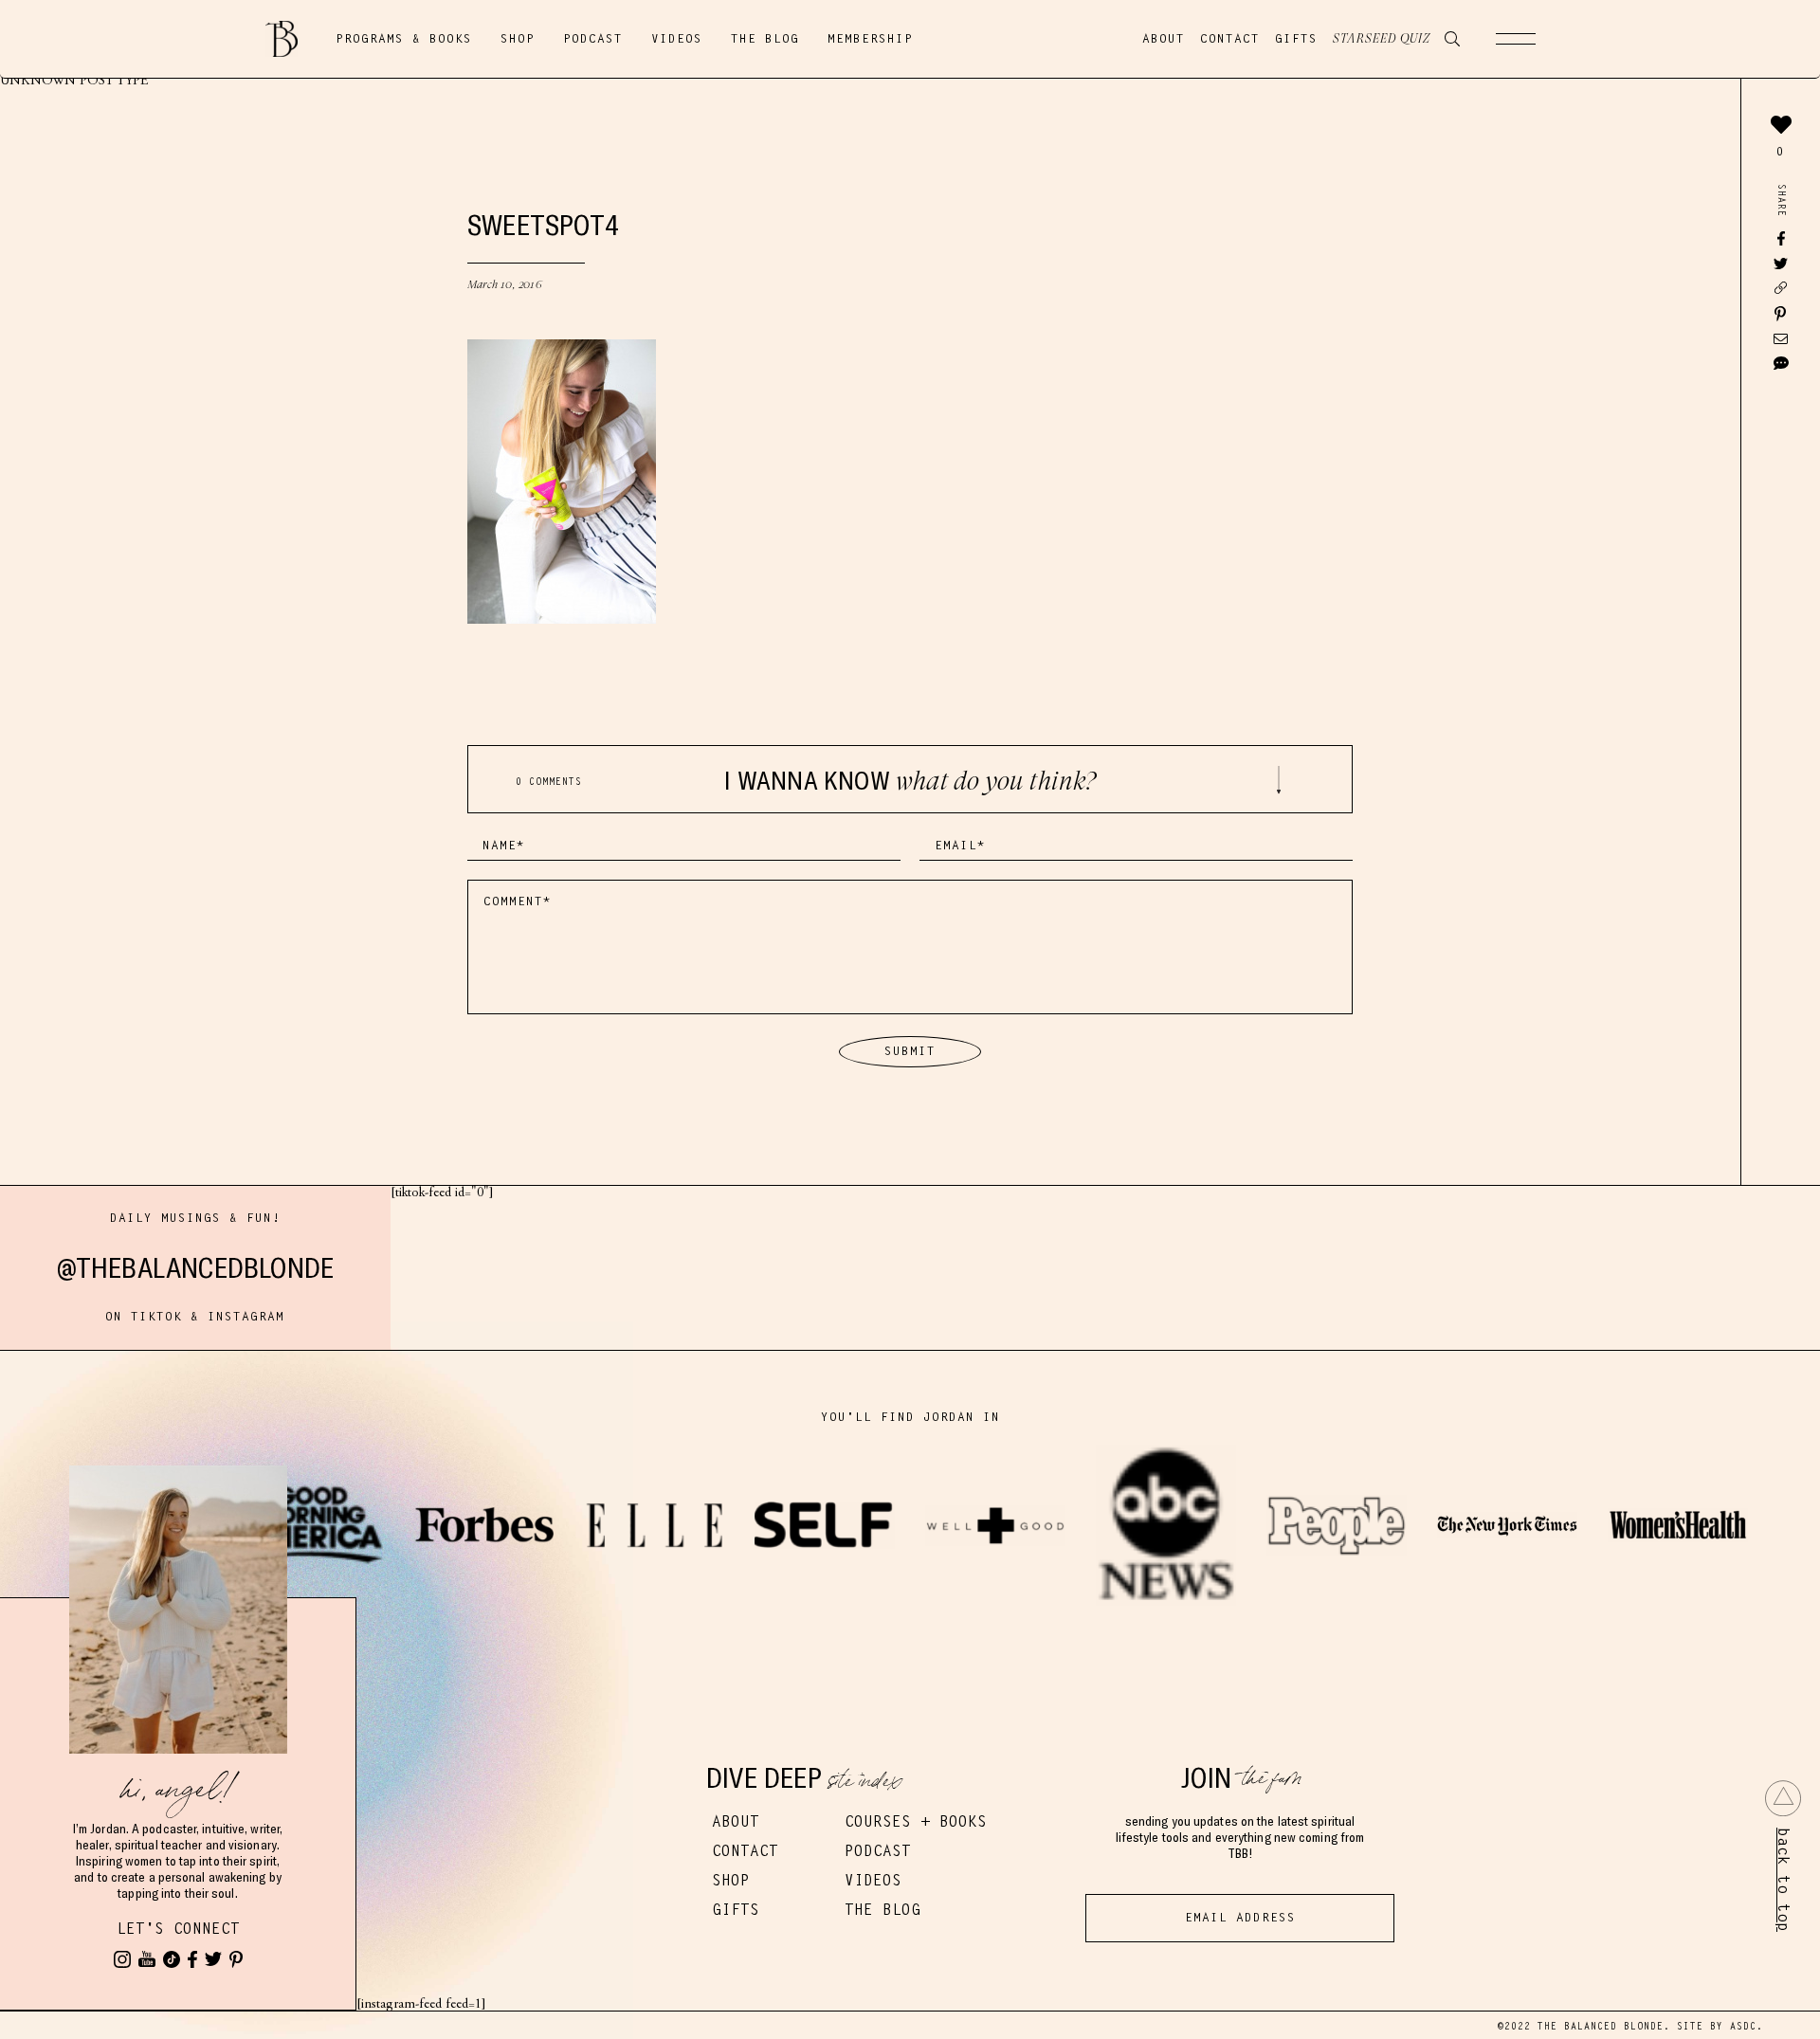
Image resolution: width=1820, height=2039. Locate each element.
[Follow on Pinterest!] (236, 1959)
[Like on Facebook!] (192, 1959)
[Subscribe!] (147, 1959)
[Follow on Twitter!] (213, 1959)
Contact (1230, 39)
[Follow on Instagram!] (122, 1959)
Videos (677, 39)
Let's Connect (178, 1929)
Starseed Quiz (1382, 39)
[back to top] (1783, 1798)
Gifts (1296, 39)
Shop (518, 39)
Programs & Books (404, 39)
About (1164, 39)
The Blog (765, 39)
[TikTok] (172, 1959)
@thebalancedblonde (196, 1268)
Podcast (593, 39)
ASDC (1743, 2026)
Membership (870, 39)
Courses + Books (916, 1821)
